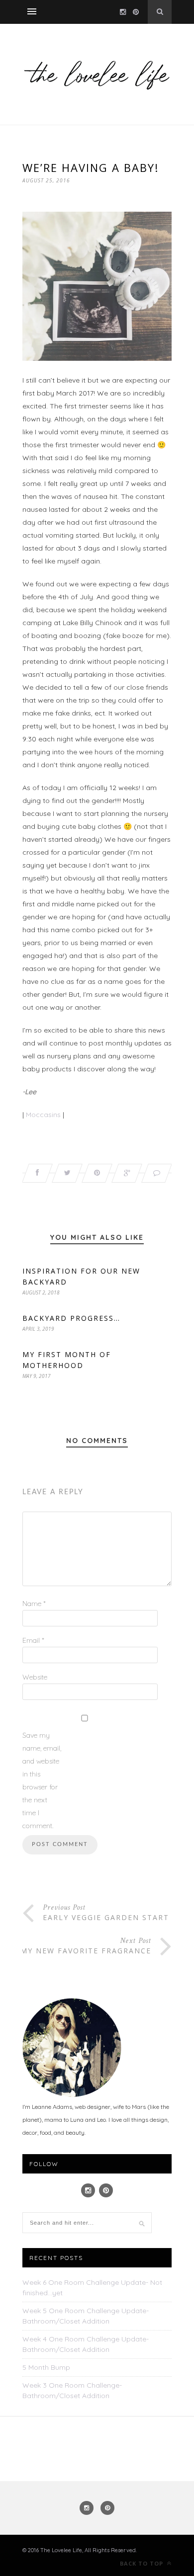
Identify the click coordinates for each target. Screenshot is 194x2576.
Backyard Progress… (71, 1318)
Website (35, 1677)
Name (34, 1604)
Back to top (143, 2563)
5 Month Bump (46, 2367)
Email (33, 1640)
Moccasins (43, 1115)
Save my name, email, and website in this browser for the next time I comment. (42, 1780)
